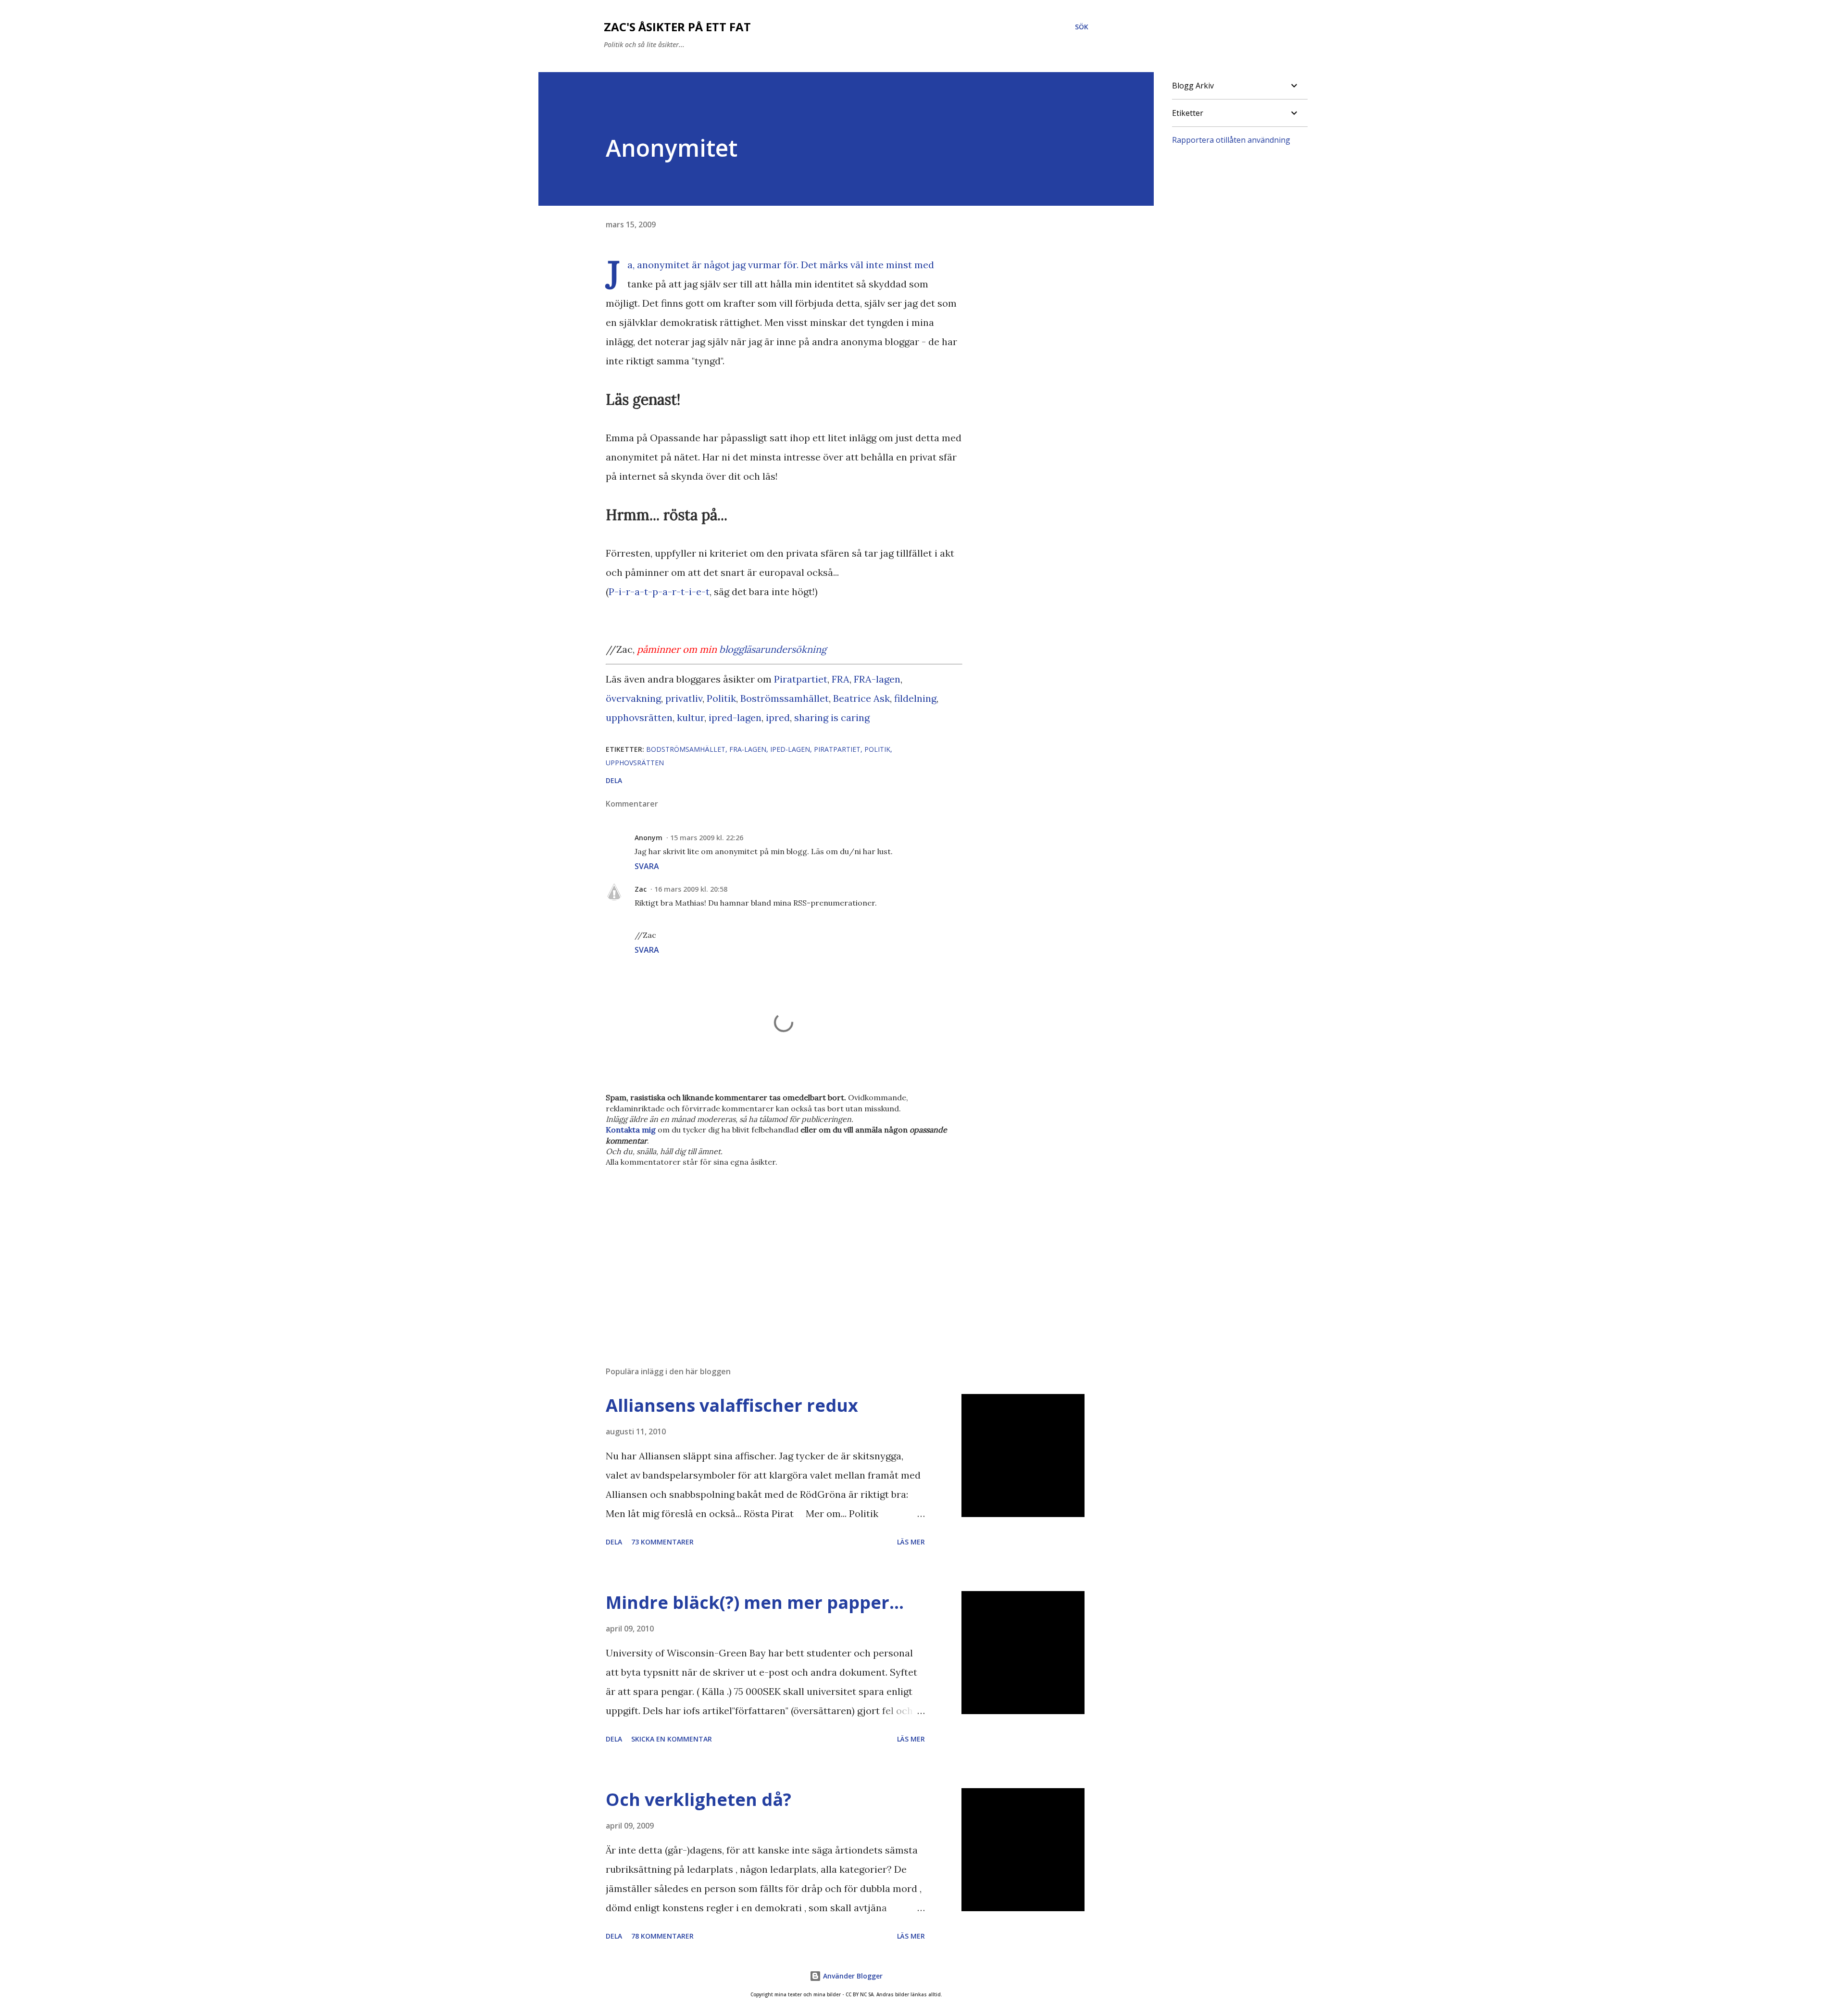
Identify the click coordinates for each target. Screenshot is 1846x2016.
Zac (641, 889)
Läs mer (911, 1542)
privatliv (684, 698)
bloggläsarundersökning (773, 649)
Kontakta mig (631, 1130)
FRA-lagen (877, 679)
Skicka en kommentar (672, 1739)
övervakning (633, 698)
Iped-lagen (790, 749)
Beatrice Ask (861, 698)
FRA (841, 679)
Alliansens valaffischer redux (732, 1405)
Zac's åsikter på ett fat (677, 27)
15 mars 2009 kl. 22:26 (707, 838)
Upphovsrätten (635, 763)
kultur (691, 717)
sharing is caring (832, 717)
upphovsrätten (639, 717)
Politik (721, 698)
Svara (647, 866)
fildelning (915, 698)
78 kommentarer (662, 1936)
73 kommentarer (662, 1542)
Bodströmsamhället (686, 749)
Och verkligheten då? (698, 1799)
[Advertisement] (768, 1246)
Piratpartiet (801, 679)
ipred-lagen (735, 717)
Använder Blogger (852, 1976)
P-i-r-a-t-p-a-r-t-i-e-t (659, 591)
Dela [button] (614, 780)
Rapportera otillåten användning (1231, 140)
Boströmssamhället (785, 698)
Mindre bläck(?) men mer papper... (755, 1602)
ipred (778, 717)
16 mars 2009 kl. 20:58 (691, 889)
